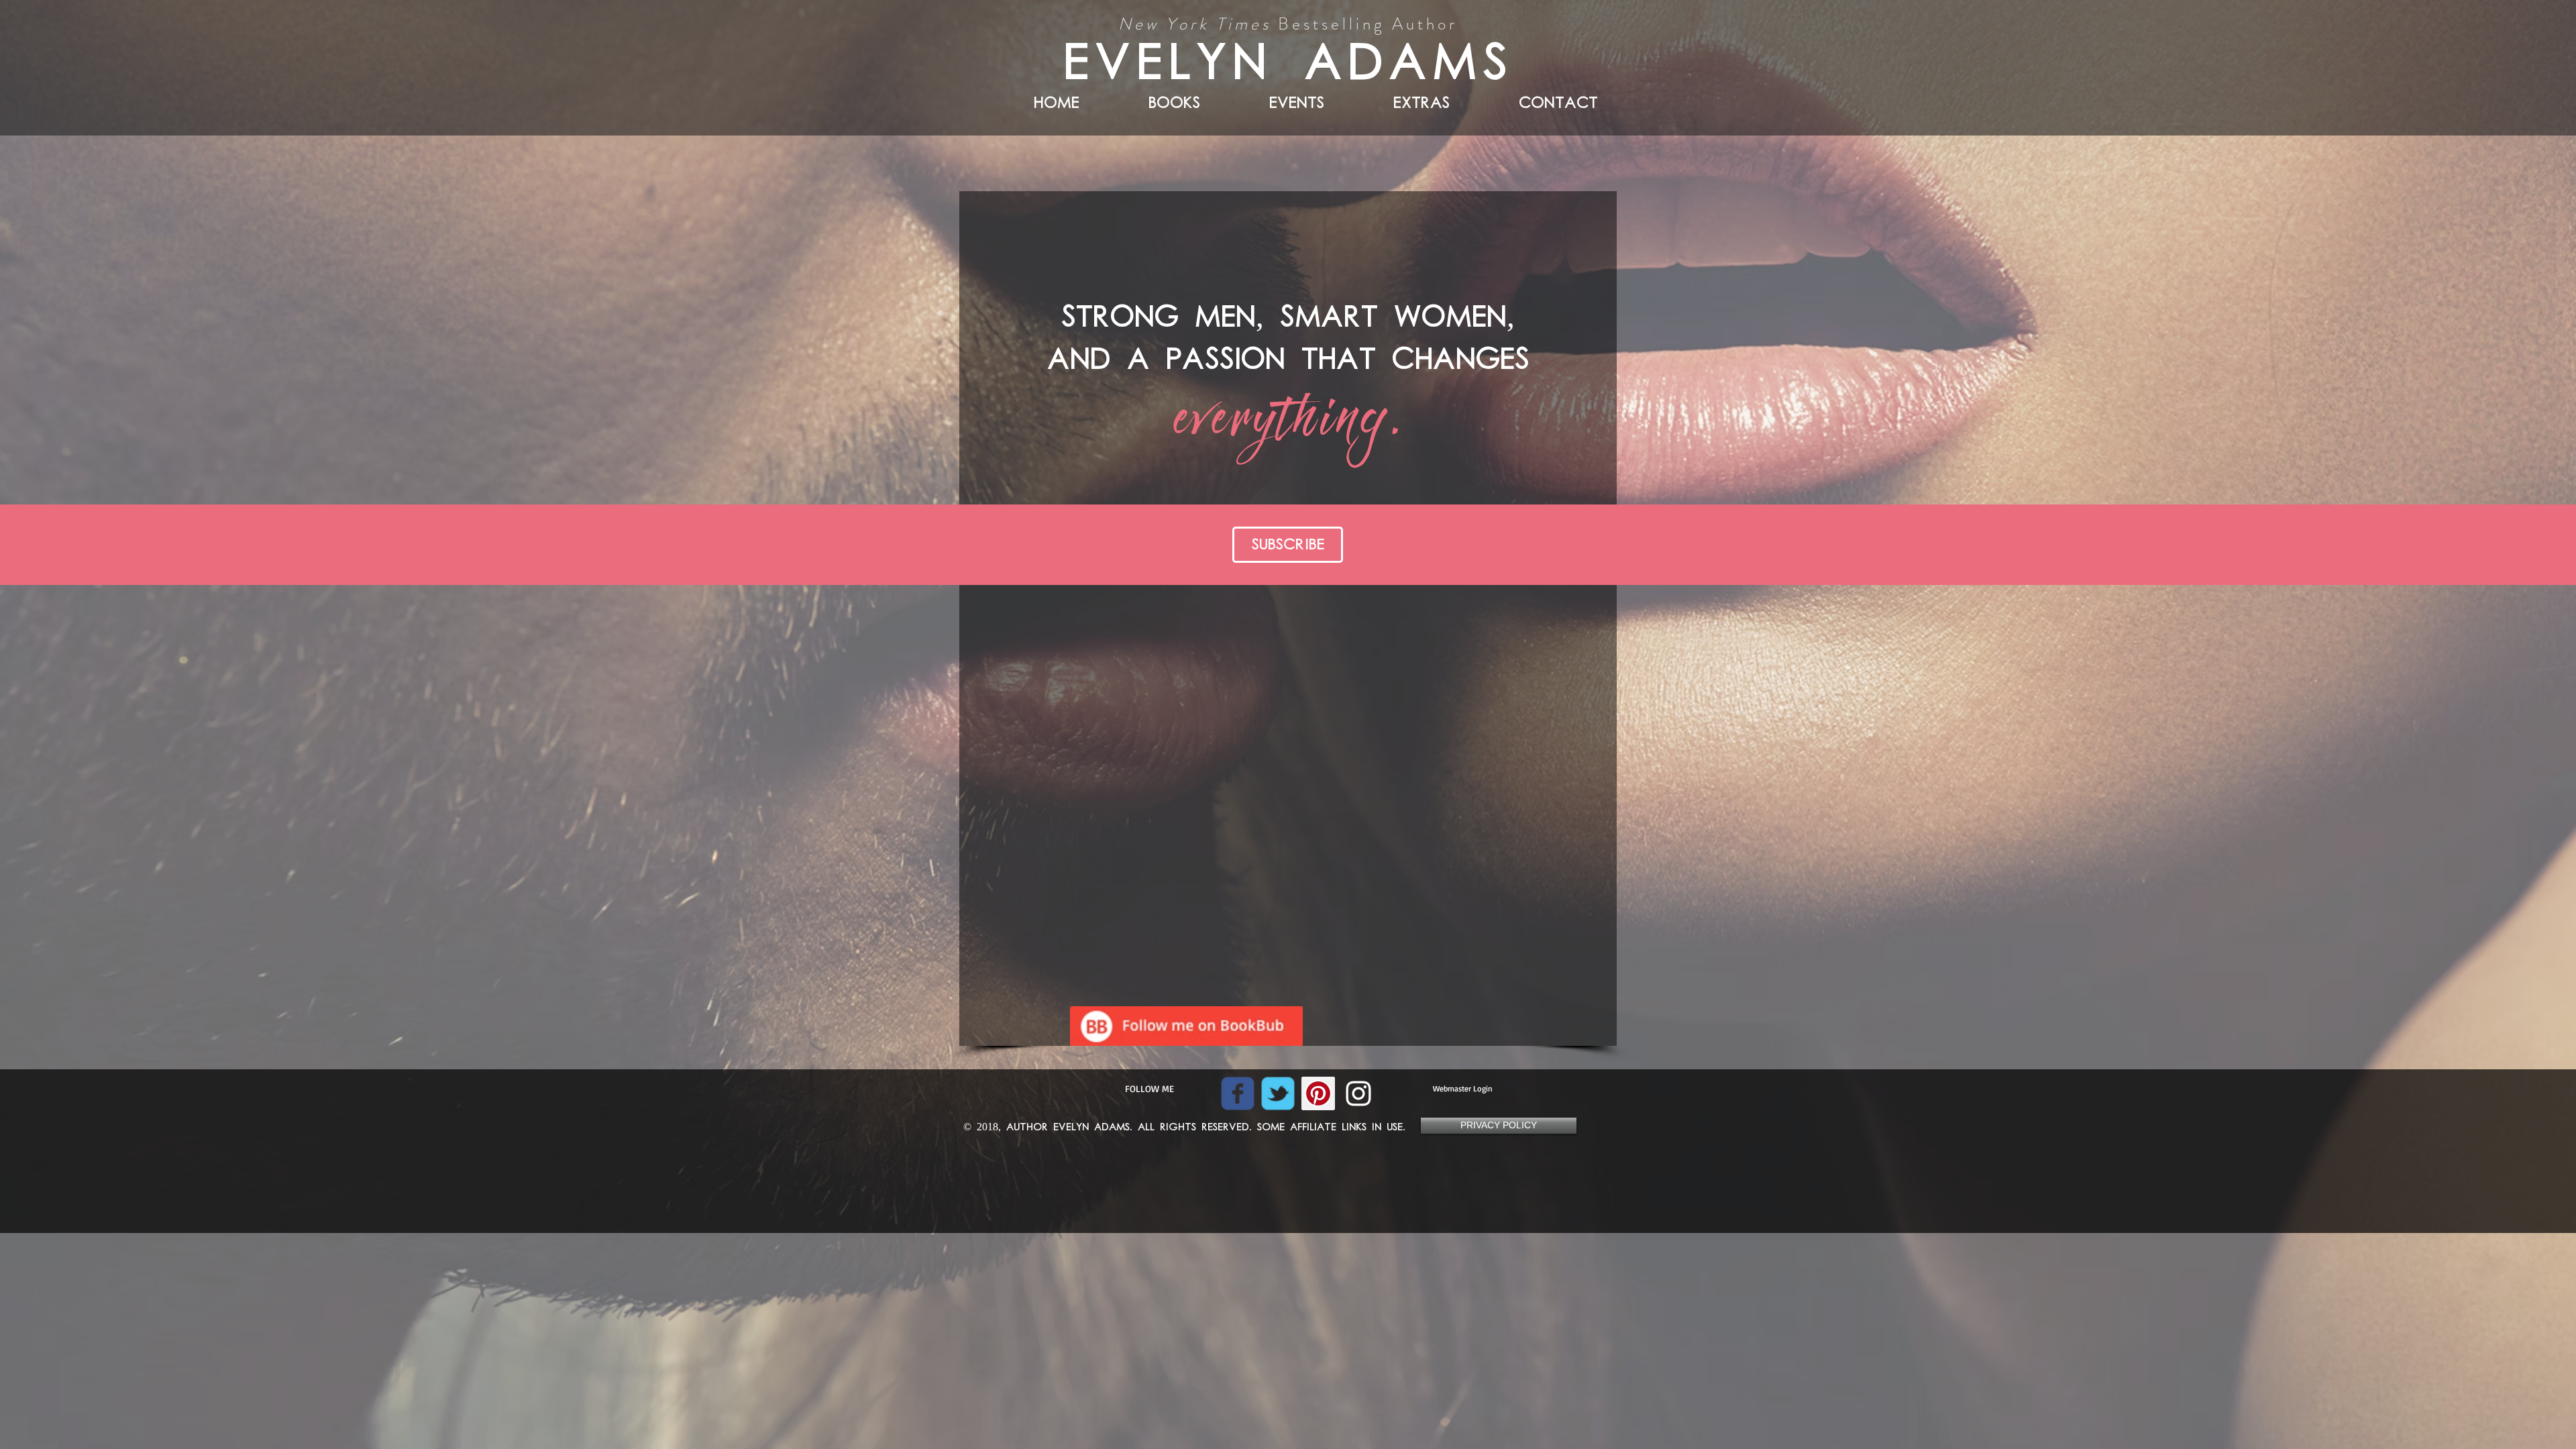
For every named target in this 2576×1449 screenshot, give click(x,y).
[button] (1394, 100)
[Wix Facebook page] (1238, 1093)
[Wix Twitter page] (1278, 1093)
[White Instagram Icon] (1358, 1093)
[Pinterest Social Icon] (1318, 1093)
